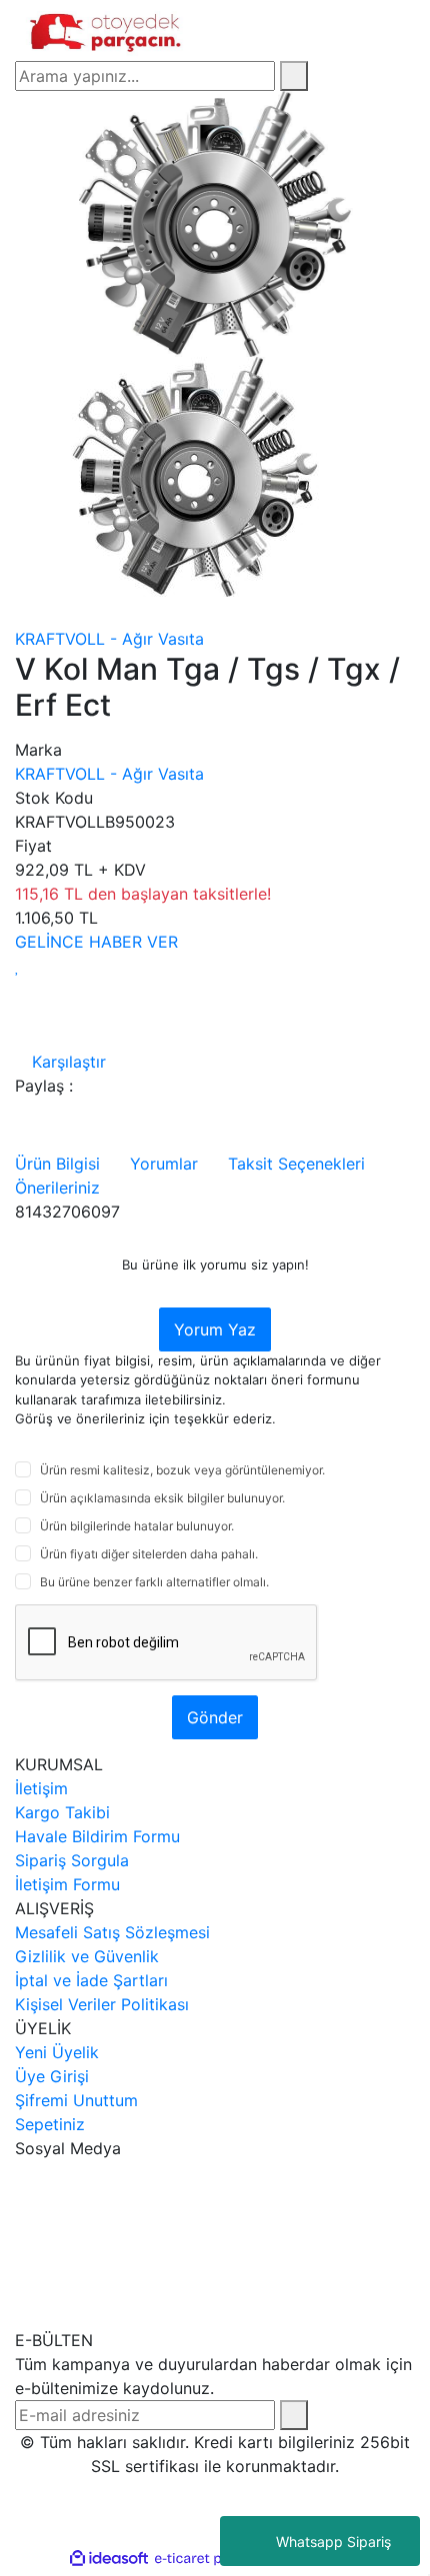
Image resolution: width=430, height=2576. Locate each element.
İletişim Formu (67, 1884)
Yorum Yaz (215, 1329)
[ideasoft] (109, 2559)
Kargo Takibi (62, 1812)
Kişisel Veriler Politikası (102, 2004)
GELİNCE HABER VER (96, 942)
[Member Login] (367, 30)
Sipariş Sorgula (72, 1860)
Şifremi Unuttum (76, 2100)
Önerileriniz (57, 1188)
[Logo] (107, 29)
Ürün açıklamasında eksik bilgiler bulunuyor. (162, 1498)
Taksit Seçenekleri (296, 1164)
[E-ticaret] (212, 2559)
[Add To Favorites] (17, 966)
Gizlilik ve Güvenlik (87, 1956)
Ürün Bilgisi (57, 1164)
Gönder (215, 1717)
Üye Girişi (52, 2076)
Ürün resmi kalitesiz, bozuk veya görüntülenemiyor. (182, 1470)
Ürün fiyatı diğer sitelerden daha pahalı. (149, 1554)
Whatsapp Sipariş (333, 2542)
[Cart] (409, 30)
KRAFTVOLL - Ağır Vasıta (109, 639)
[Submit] (294, 2415)
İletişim (41, 1788)
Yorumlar (164, 1164)
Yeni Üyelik (57, 2052)
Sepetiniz (50, 2124)
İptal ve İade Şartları (91, 1980)
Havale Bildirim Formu (97, 1836)
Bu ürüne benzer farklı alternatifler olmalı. (154, 1582)
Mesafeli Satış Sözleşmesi (112, 1932)
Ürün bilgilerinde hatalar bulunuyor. (137, 1526)
